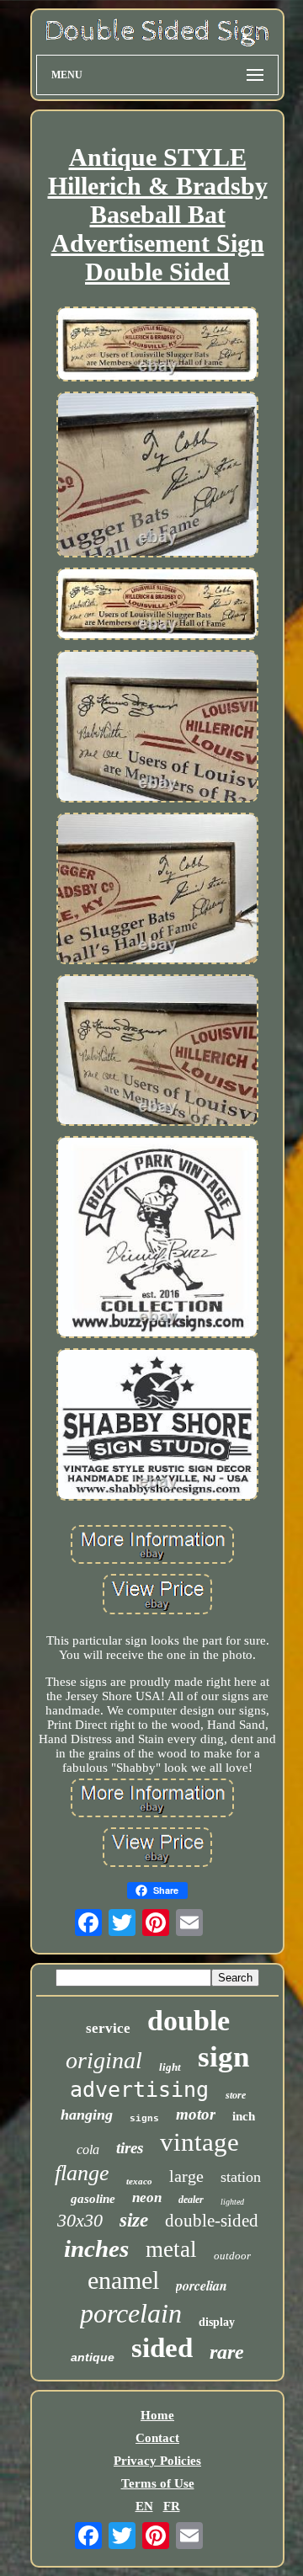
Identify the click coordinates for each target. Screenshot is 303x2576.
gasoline (93, 2199)
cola (88, 2149)
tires (130, 2148)
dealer (191, 2200)
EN (144, 2506)
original (104, 2060)
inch (244, 2116)
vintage (199, 2142)
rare (227, 2352)
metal (171, 2249)
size (134, 2220)
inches (96, 2248)
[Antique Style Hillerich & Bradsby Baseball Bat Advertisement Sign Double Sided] (157, 346)
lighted (232, 2202)
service (108, 2028)
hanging (87, 2115)
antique (93, 2357)
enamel (123, 2280)
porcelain (131, 2313)
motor (196, 2114)
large (186, 2176)
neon (147, 2197)
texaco (139, 2181)
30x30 (80, 2220)
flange (82, 2173)
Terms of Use (158, 2483)
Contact (157, 2438)
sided (162, 2348)
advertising (139, 2090)
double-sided (212, 2221)
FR (172, 2506)
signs (144, 2119)
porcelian (202, 2285)
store (236, 2095)
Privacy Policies (157, 2461)
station (241, 2177)
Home (157, 2415)
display (217, 2322)
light (170, 2067)
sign (223, 2057)
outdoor (232, 2256)
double (189, 2021)
